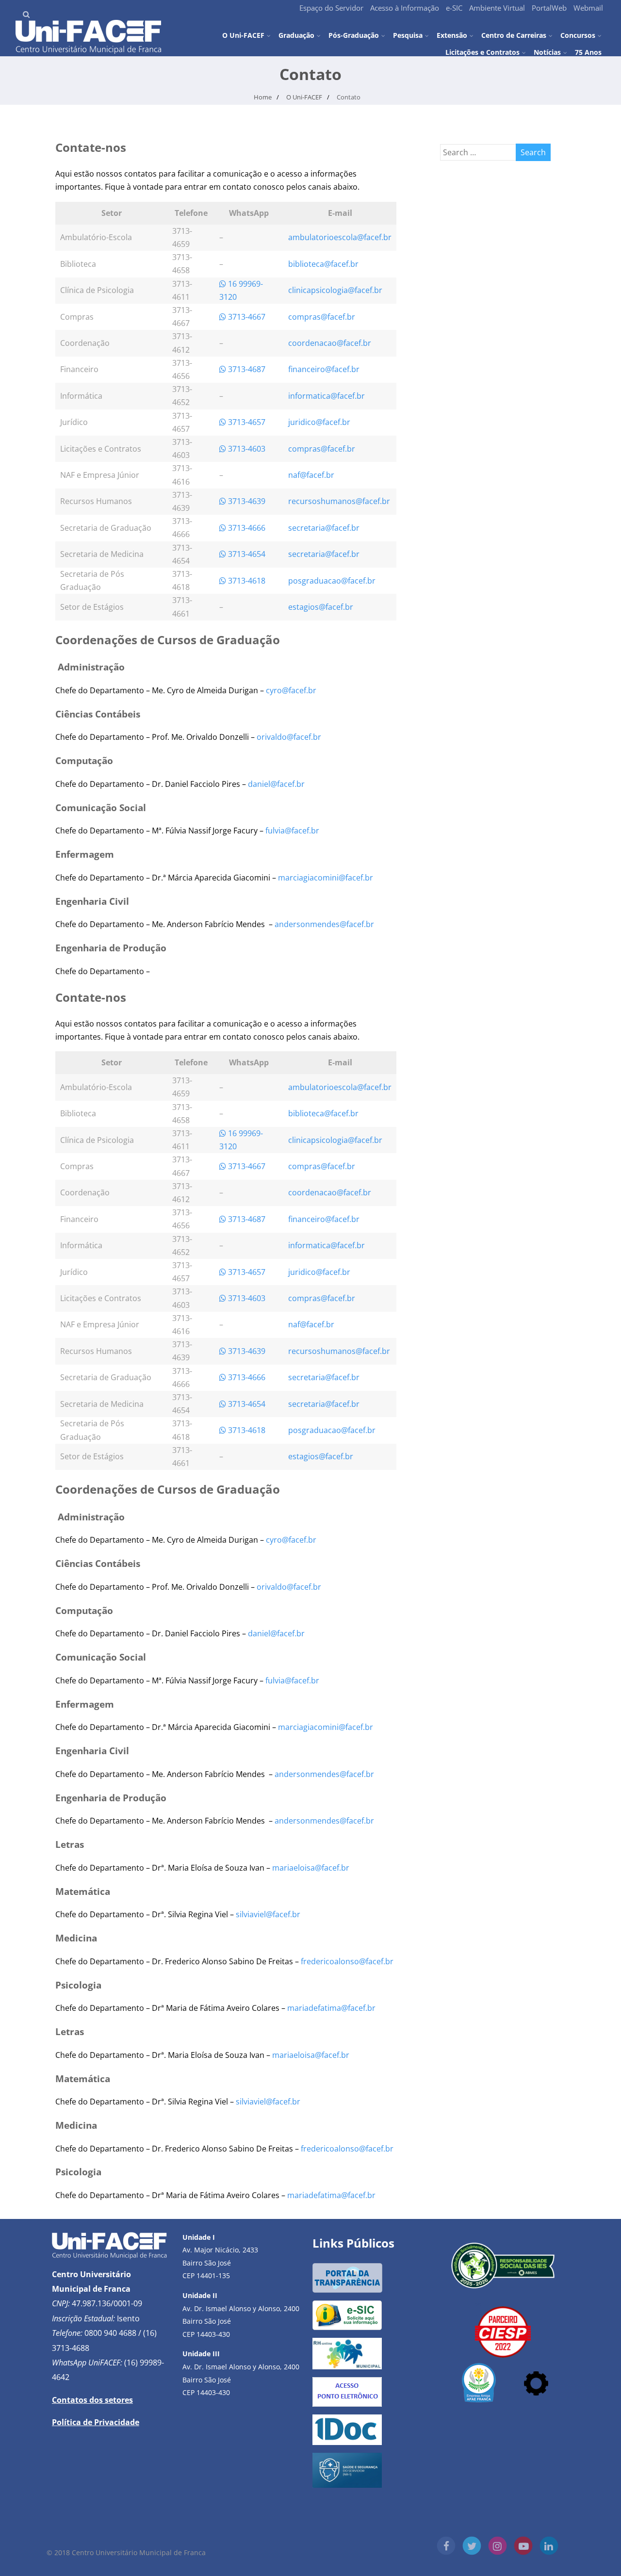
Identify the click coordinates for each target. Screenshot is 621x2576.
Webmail (588, 8)
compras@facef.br (322, 317)
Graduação (296, 35)
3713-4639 (246, 501)
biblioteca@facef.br (323, 264)
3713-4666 (246, 528)
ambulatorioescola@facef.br (340, 237)
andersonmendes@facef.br (324, 924)
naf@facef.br (311, 475)
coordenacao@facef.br (330, 343)
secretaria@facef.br (324, 528)
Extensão (452, 35)
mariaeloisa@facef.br (311, 1868)
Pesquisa (408, 35)
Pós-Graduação (354, 35)
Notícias (547, 52)
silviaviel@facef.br (268, 1914)
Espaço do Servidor (331, 8)
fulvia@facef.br (292, 831)
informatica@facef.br (327, 396)
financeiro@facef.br (324, 369)
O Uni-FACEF (243, 35)
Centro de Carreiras (514, 35)
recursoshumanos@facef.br (339, 501)
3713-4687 (246, 369)
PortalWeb (549, 8)
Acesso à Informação (405, 8)
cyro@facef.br (291, 690)
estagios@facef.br (321, 607)
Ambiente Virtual (497, 8)
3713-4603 (246, 449)
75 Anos (588, 52)
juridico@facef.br (319, 422)
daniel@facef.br (276, 784)
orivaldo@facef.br (289, 737)
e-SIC (454, 8)
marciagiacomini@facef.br (326, 878)
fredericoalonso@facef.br (347, 1961)
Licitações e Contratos (482, 52)
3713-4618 (246, 581)
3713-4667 (246, 317)
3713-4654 (246, 554)
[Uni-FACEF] (88, 51)
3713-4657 (246, 422)
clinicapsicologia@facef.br (335, 290)
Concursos (578, 35)
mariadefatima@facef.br (331, 2008)
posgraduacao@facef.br (332, 581)
